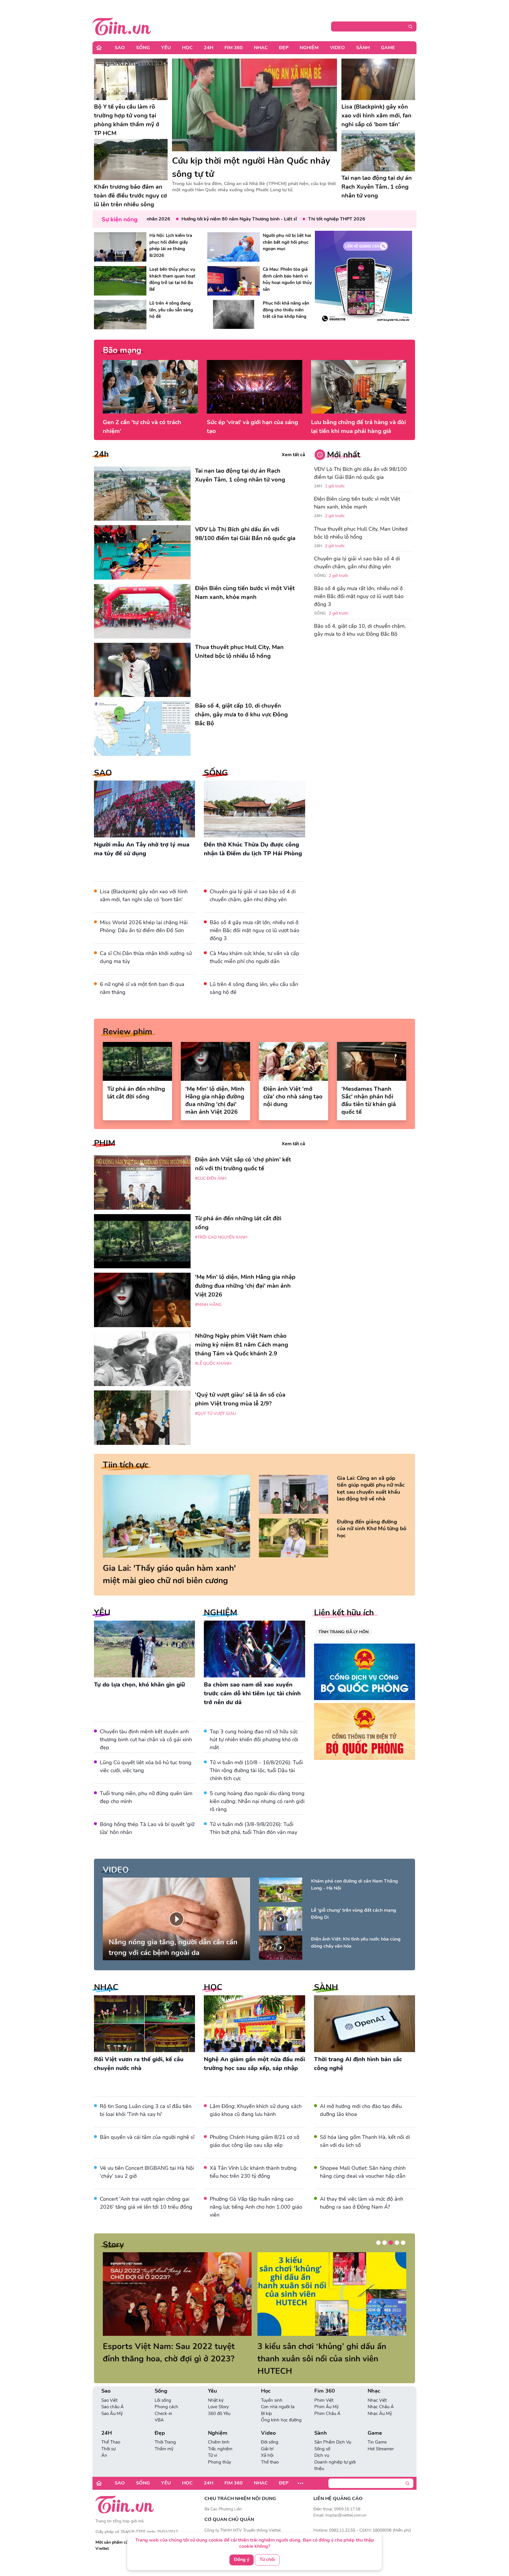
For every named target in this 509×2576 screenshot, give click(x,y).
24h (101, 454)
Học (187, 48)
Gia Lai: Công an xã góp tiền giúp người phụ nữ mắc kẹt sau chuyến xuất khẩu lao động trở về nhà (371, 1489)
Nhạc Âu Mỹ (380, 2401)
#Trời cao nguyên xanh (221, 1237)
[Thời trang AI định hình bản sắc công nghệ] (365, 2024)
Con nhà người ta (278, 2394)
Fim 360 (234, 48)
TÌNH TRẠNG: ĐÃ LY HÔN (343, 1632)
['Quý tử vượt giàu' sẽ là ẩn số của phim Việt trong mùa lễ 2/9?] (142, 1418)
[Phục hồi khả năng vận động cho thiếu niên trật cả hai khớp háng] (234, 315)
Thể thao (270, 2450)
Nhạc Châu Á (381, 2394)
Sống (143, 48)
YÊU (102, 1613)
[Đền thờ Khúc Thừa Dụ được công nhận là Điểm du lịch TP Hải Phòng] (254, 809)
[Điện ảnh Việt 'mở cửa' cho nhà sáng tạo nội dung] (294, 1061)
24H (209, 48)
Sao (120, 48)
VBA (159, 2408)
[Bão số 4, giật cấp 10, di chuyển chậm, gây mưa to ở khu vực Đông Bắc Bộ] (142, 729)
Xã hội (267, 2443)
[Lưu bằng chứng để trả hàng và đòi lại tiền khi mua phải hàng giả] (359, 387)
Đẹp (284, 48)
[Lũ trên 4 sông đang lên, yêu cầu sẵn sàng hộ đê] (120, 315)
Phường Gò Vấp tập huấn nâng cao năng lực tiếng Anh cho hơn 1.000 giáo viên (256, 2207)
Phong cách (166, 2394)
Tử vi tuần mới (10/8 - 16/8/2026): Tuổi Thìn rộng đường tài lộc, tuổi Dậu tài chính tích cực (256, 1770)
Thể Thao (111, 2430)
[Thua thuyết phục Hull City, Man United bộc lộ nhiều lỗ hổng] (142, 670)
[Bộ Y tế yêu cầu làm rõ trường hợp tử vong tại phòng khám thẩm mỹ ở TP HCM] (131, 79)
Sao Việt (109, 2388)
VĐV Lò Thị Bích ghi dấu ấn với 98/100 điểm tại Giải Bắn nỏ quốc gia (360, 473)
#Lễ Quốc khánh (213, 1363)
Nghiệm (309, 48)
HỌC (213, 1987)
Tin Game (377, 2430)
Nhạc (261, 48)
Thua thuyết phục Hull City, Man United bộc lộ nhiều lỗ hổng (361, 533)
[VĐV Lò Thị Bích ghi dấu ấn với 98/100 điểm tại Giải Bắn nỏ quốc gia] (142, 552)
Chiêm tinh (219, 2430)
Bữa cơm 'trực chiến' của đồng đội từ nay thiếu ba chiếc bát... (327, 2353)
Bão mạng (122, 350)
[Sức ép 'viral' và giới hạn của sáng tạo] (254, 387)
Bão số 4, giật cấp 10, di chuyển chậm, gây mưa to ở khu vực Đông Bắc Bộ (360, 630)
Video (337, 48)
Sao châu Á (113, 2394)
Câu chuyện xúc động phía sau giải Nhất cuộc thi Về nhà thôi (168, 2353)
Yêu (166, 48)
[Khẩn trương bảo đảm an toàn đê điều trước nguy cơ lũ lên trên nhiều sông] (131, 160)
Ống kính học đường (281, 2408)
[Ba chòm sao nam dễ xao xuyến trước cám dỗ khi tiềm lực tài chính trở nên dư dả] (254, 1649)
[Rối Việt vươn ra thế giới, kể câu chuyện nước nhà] (144, 2024)
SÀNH (326, 1987)
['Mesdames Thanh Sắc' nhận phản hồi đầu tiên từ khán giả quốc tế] (372, 1061)
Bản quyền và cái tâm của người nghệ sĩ (147, 2137)
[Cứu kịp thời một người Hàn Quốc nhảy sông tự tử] (254, 105)
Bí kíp (266, 2401)
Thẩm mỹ (164, 2436)
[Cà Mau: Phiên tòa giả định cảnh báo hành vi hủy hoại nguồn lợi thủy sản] (234, 281)
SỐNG (216, 773)
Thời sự (108, 2436)
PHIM (105, 1143)
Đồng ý (242, 2560)
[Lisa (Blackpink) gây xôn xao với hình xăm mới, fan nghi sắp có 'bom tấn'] (378, 79)
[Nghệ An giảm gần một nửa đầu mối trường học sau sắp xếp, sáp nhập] (254, 2024)
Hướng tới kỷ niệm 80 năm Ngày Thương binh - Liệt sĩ (186, 219)
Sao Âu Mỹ (112, 2401)
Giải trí (267, 2436)
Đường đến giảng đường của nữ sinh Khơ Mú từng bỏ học (372, 1529)
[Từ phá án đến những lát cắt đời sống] (137, 1061)
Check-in (163, 2401)
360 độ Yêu (219, 2401)
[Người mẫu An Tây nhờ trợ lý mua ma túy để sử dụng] (144, 809)
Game (388, 48)
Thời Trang (165, 2430)
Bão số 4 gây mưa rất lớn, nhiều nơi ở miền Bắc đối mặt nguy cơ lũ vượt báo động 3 (254, 930)
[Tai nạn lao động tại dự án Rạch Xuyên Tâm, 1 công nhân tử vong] (378, 151)
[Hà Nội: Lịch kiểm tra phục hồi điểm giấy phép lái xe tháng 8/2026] (120, 247)
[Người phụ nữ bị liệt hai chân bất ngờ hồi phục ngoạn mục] (234, 247)
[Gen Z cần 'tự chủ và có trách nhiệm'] (150, 387)
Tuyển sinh (272, 2388)
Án (104, 2443)
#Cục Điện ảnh (211, 1178)
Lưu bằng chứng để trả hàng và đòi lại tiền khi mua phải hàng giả (358, 427)
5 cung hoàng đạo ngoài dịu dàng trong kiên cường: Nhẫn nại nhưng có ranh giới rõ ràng (257, 1801)
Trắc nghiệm (220, 2436)
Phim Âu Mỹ (327, 2394)
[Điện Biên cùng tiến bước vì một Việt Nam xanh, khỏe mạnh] (142, 611)
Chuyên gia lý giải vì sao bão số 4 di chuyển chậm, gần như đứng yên (357, 563)
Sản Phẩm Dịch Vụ (333, 2430)
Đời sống (270, 2430)
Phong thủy (220, 2450)
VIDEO (116, 1870)
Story (113, 2245)
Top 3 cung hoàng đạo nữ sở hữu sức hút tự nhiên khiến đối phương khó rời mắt (254, 1740)
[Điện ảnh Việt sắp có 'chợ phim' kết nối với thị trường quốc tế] (142, 1182)
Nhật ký (216, 2388)
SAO (103, 773)
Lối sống (163, 2388)
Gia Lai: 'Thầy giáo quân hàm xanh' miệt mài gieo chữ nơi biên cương (169, 1574)
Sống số (322, 2436)
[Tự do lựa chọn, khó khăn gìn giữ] (144, 1649)
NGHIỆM (220, 1613)
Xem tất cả (293, 455)
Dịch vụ (322, 2443)
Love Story (218, 2394)
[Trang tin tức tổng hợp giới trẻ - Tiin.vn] (122, 26)
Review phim (128, 1032)
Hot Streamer (381, 2436)
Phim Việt (324, 2388)
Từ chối (267, 2560)
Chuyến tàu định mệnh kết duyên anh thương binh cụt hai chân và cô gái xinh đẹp (146, 1740)
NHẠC (106, 1987)
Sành (363, 48)
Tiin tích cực (125, 1465)
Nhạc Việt (377, 2388)
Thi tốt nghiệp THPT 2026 (284, 219)
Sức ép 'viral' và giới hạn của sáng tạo (252, 427)
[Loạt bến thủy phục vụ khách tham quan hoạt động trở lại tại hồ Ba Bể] (120, 281)
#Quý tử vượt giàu (215, 1414)
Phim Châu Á (327, 2401)
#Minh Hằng (208, 1305)
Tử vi (213, 2443)
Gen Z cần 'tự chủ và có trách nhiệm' (142, 427)
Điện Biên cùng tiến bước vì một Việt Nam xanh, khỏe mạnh (357, 503)
